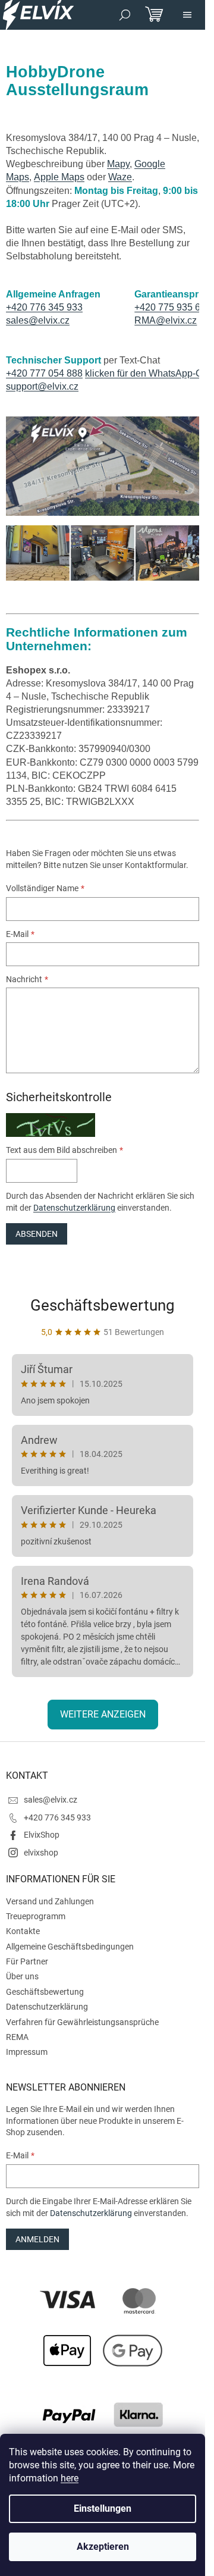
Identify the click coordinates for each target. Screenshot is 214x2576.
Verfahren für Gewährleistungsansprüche (82, 2022)
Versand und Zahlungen (50, 1901)
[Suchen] (125, 15)
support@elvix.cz (42, 386)
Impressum (27, 2052)
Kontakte (23, 1931)
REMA (17, 2037)
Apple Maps (59, 177)
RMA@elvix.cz (166, 320)
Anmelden (37, 2239)
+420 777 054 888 (44, 373)
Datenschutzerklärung (74, 1208)
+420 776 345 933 (44, 307)
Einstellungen (103, 2508)
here (70, 2478)
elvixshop (41, 1853)
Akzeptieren (103, 2547)
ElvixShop (42, 1835)
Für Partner (27, 1961)
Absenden (37, 1234)
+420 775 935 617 (173, 307)
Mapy (118, 164)
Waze (120, 177)
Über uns (22, 1976)
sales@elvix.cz (38, 320)
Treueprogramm (36, 1916)
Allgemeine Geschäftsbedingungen (70, 1947)
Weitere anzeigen (103, 1714)
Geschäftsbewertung (103, 1305)
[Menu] (187, 15)
